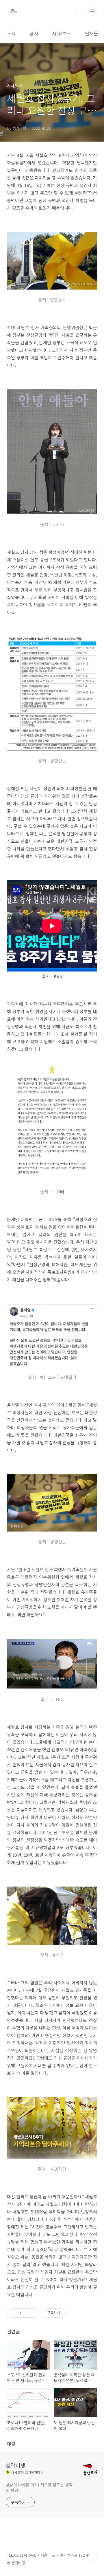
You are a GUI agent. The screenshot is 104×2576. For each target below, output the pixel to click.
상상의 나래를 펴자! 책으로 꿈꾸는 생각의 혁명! (39, 2488)
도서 (11, 33)
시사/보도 (62, 33)
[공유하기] (26, 2313)
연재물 (91, 33)
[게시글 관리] (34, 2313)
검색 (80, 12)
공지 (34, 33)
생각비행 (16, 2465)
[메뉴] (93, 11)
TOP (92, 2557)
